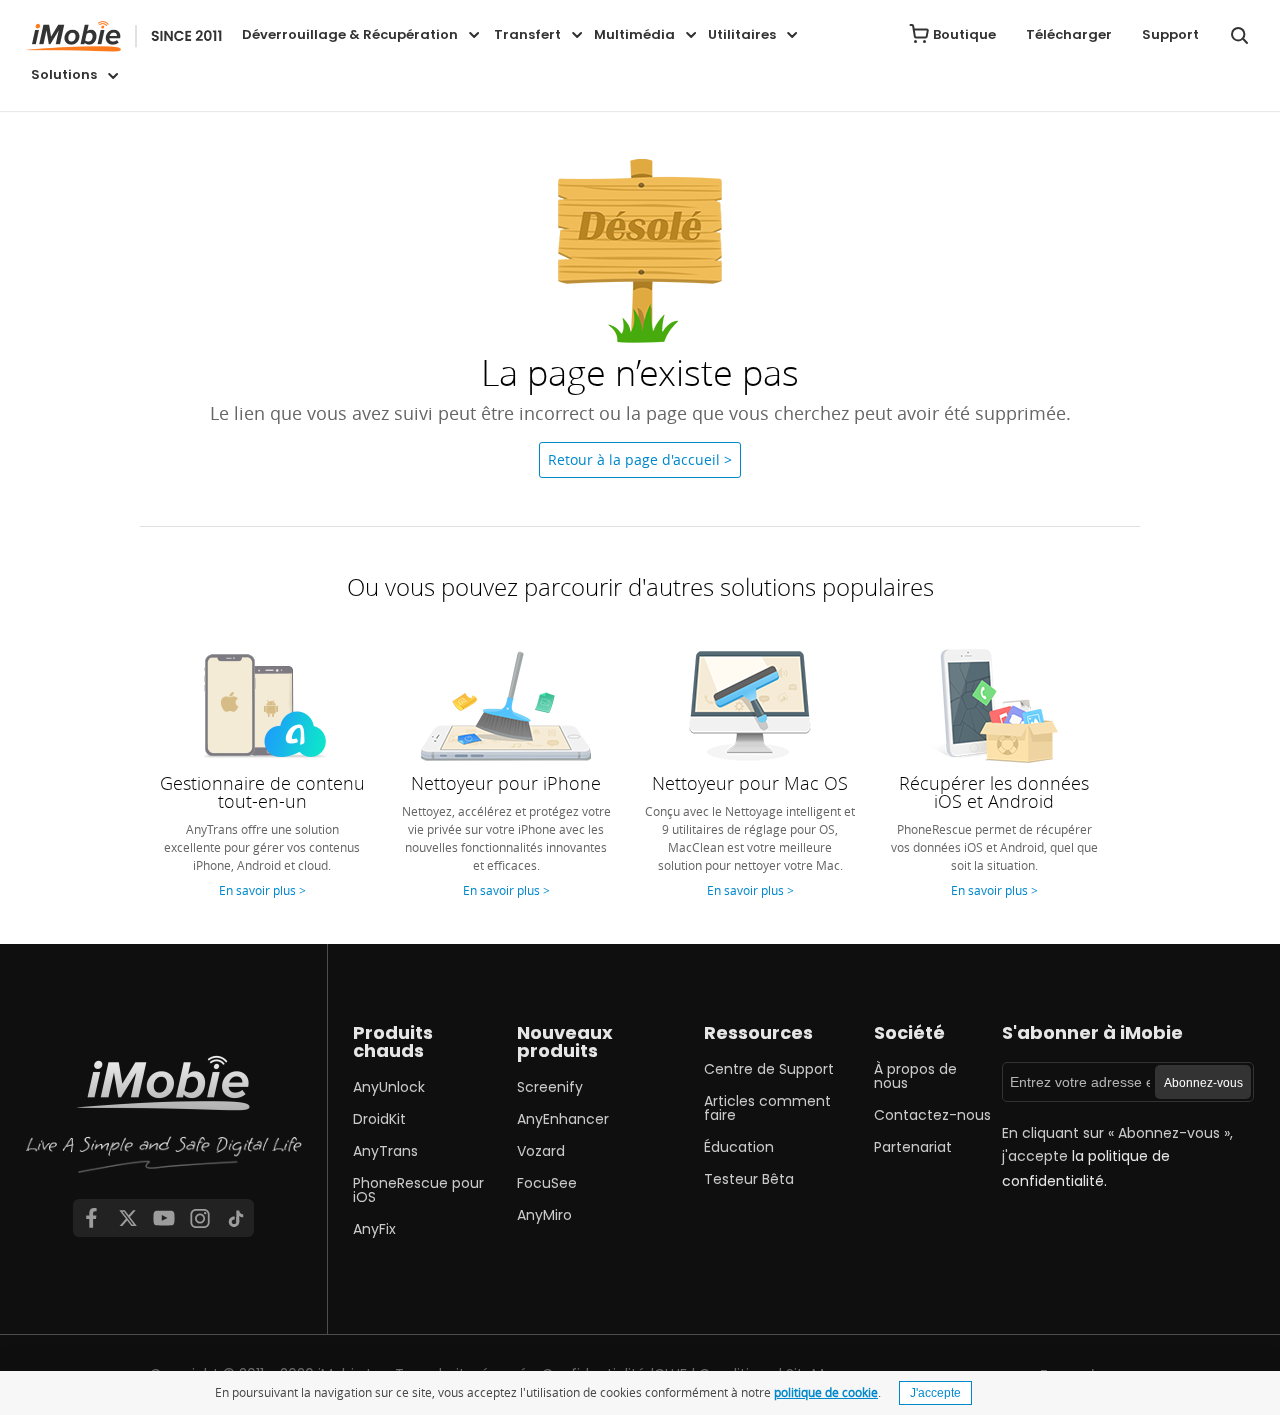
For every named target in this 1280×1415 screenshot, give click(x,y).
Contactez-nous (932, 1115)
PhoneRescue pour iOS (418, 1190)
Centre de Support (769, 1069)
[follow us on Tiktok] (236, 1218)
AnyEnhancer (563, 1119)
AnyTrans (385, 1151)
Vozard (541, 1151)
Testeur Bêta (749, 1179)
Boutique (964, 34)
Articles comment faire (767, 1108)
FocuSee (547, 1183)
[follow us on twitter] (128, 1218)
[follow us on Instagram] (200, 1218)
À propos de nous (915, 1076)
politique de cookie (826, 1392)
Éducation (739, 1147)
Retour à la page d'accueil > (640, 459)
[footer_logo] (164, 1123)
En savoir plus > (262, 890)
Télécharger (1069, 34)
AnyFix (374, 1229)
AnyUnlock (389, 1087)
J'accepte (935, 1393)
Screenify (550, 1087)
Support (1170, 34)
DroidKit (379, 1119)
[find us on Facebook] (91, 1218)
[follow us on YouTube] (164, 1218)
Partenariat (913, 1147)
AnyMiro (544, 1215)
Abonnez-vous (1203, 1083)
